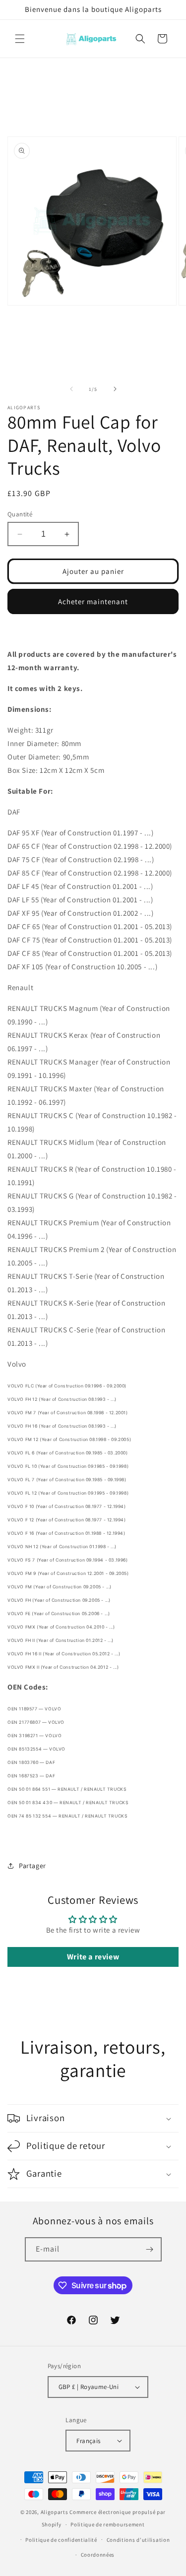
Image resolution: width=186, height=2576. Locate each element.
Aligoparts (55, 2512)
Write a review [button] (93, 1957)
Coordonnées (98, 2555)
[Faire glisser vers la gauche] (71, 389)
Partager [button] (32, 1866)
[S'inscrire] (150, 2249)
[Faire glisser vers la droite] (115, 389)
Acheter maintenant (93, 601)
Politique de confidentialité (61, 2540)
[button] (20, 39)
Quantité (20, 514)
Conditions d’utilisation (138, 2540)
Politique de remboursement (107, 2524)
